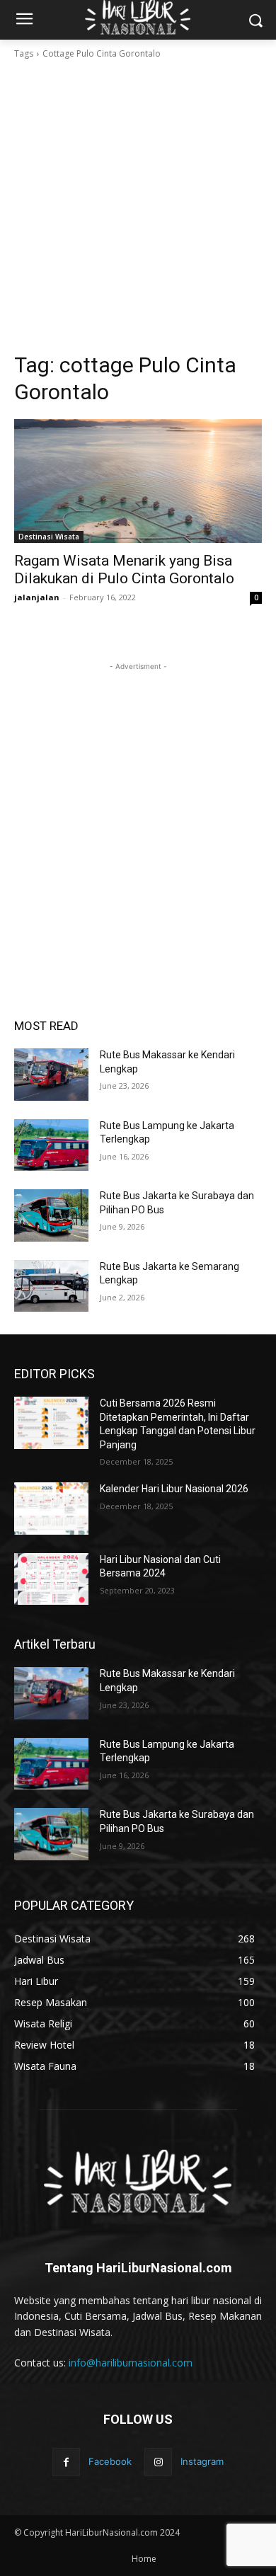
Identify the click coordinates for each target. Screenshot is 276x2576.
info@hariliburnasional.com (131, 2363)
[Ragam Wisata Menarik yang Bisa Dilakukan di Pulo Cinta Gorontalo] (138, 481)
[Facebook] (66, 2462)
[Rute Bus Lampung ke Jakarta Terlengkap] (51, 1145)
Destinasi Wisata (49, 537)
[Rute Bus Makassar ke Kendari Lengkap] (51, 1075)
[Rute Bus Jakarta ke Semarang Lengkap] (51, 1286)
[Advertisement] (138, 206)
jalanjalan (37, 597)
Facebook (110, 2461)
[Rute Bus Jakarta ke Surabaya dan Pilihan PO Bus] (51, 1215)
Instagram (202, 2461)
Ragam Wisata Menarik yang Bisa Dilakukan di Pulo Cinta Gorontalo (124, 569)
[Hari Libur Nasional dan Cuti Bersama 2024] (51, 1579)
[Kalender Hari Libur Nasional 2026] (51, 1509)
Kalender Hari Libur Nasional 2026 (174, 1489)
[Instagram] (158, 2462)
